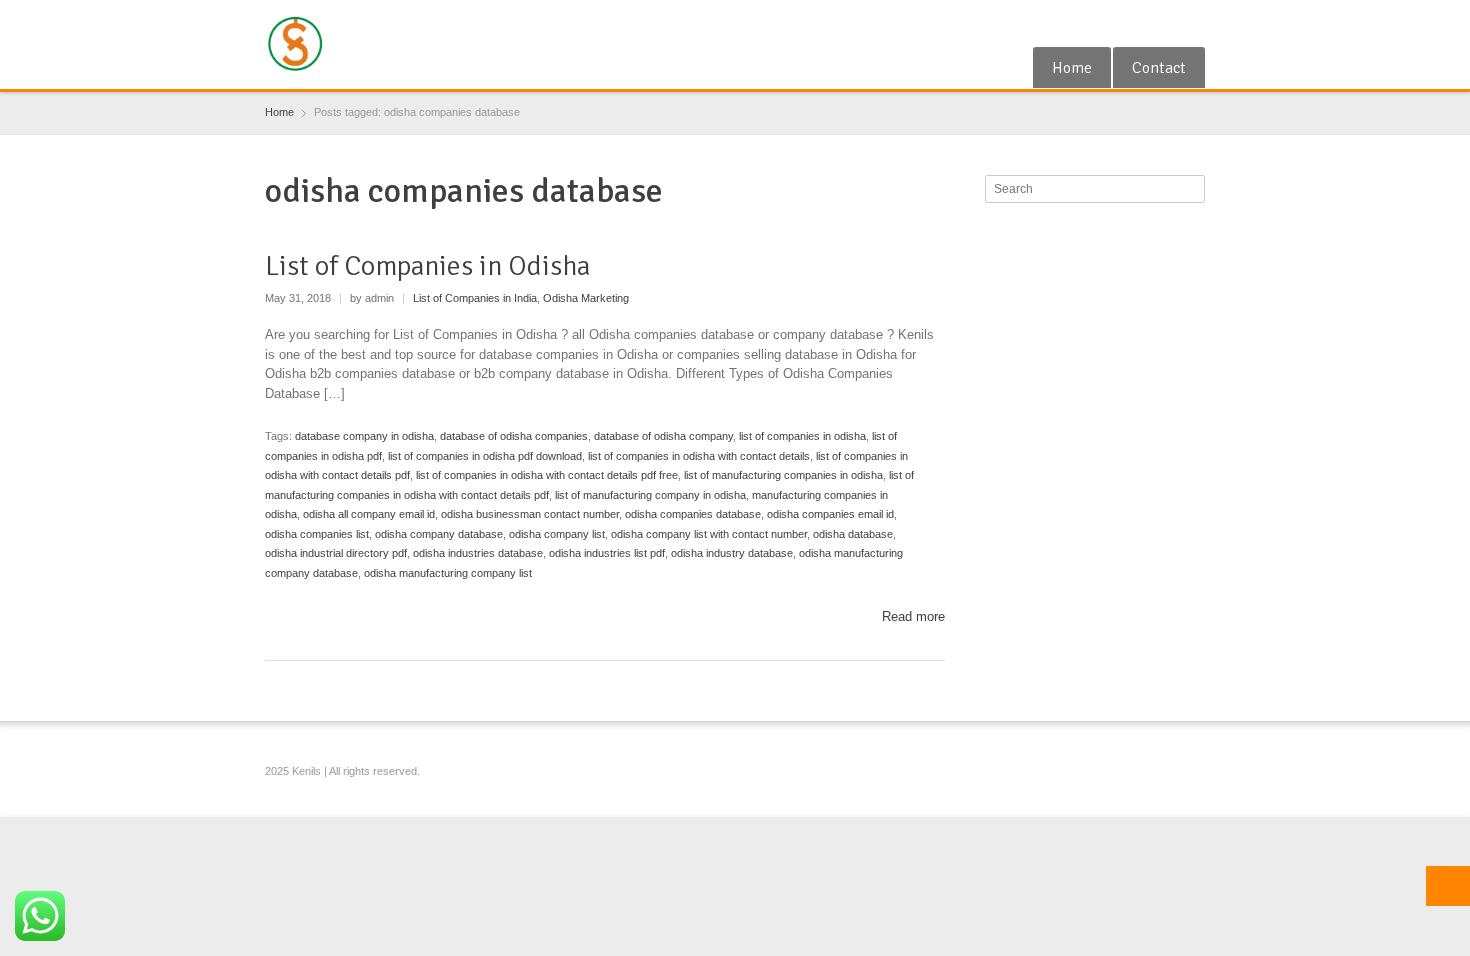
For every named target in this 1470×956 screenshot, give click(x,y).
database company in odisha (364, 436)
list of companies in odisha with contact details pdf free (547, 475)
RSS (1160, 23)
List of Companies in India (475, 298)
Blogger (1193, 23)
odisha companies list (317, 534)
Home (1072, 68)
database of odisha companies (514, 436)
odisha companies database (693, 514)
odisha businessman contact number (530, 514)
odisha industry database (732, 553)
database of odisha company (663, 436)
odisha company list (557, 534)
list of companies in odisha (802, 436)
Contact (1159, 68)
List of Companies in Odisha (427, 266)
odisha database (853, 534)
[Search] (1192, 189)
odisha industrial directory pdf (336, 553)
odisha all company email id (369, 514)
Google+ (1127, 23)
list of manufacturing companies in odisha (783, 475)
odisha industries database (478, 553)
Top (1448, 886)
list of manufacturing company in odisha (650, 495)
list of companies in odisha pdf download (485, 456)
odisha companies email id (830, 514)
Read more (913, 616)
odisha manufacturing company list (448, 573)
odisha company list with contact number (709, 534)
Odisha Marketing (586, 298)
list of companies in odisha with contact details (699, 456)
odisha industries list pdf (607, 553)
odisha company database (439, 534)
